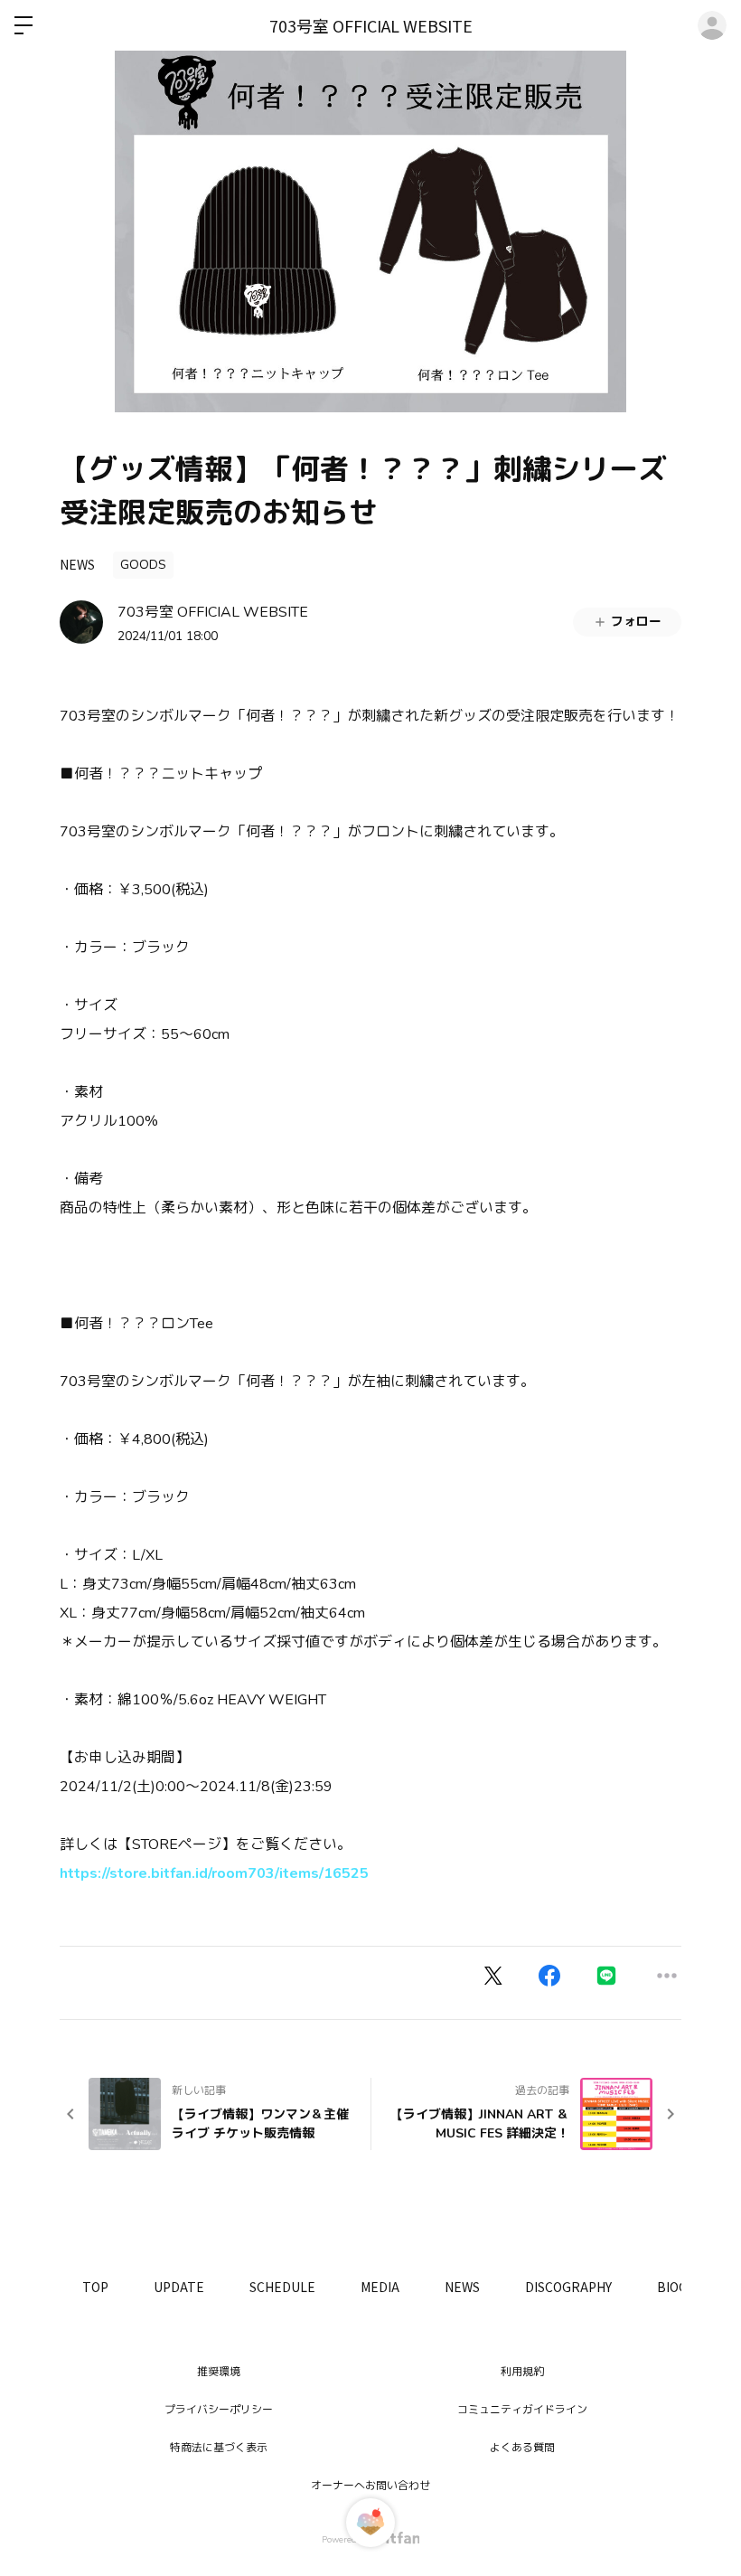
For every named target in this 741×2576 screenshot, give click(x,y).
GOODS (143, 565)
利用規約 (522, 2372)
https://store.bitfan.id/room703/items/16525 (214, 1873)
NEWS (77, 564)
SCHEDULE (282, 2287)
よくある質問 (522, 2448)
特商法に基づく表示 (219, 2448)
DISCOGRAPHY (568, 2287)
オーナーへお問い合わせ (370, 2486)
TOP (95, 2287)
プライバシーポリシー (219, 2410)
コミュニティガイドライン (522, 2410)
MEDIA (380, 2287)
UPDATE (179, 2287)
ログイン (712, 25)
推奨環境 (219, 2372)
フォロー (636, 622)
